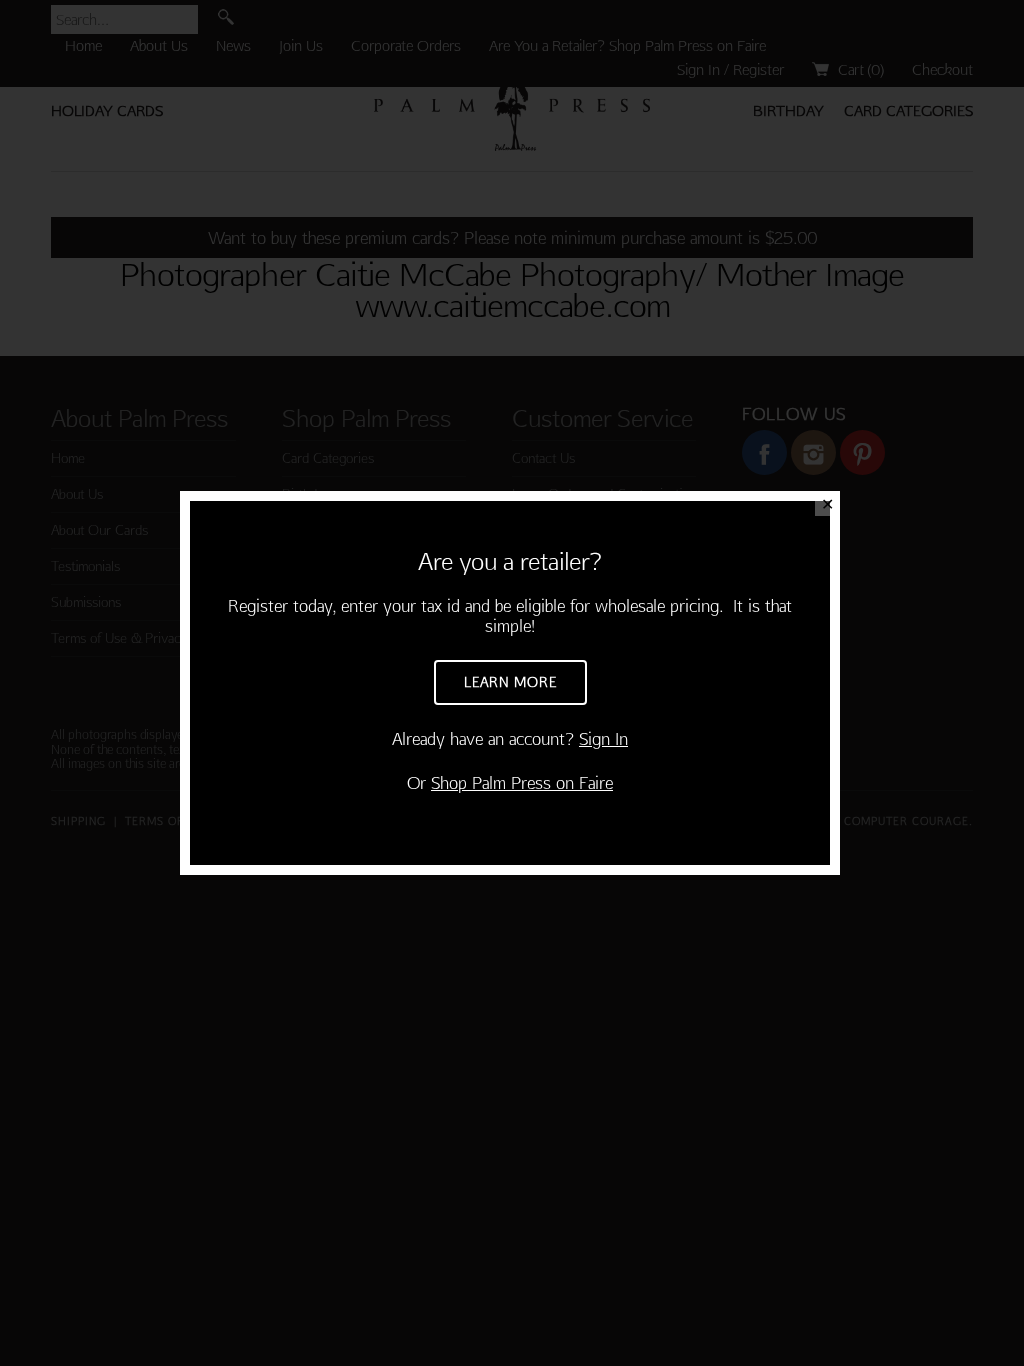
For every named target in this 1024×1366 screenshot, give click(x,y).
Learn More (510, 682)
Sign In (603, 738)
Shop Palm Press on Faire (522, 782)
